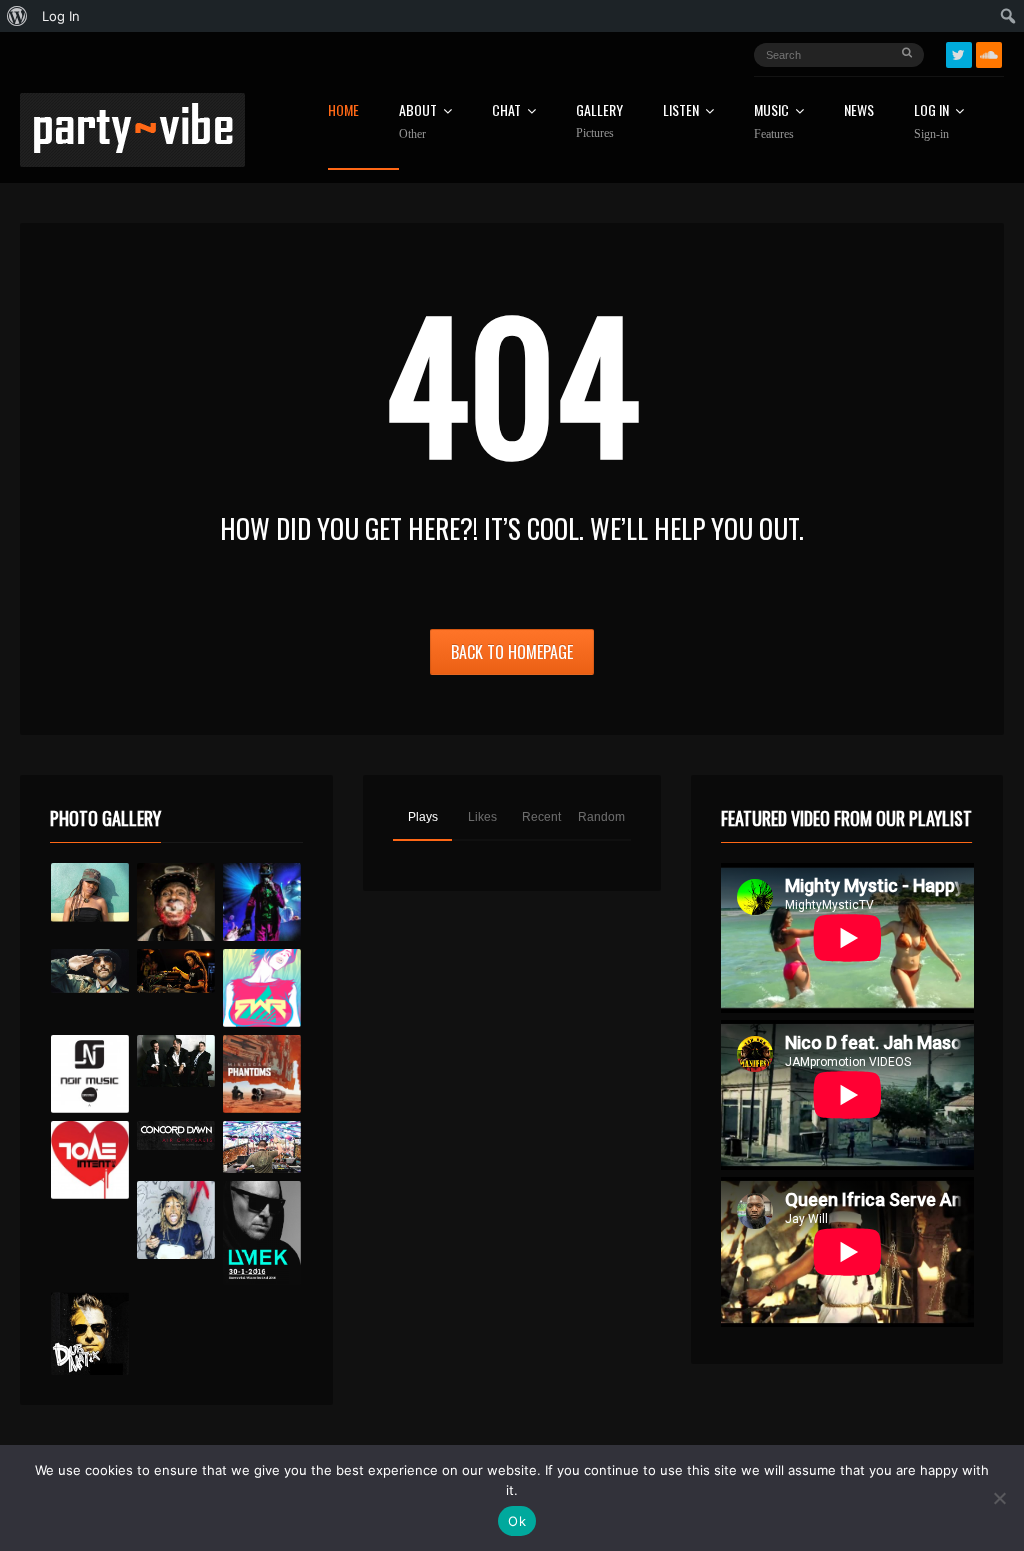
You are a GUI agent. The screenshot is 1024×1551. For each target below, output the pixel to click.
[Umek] (262, 1233)
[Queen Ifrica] (90, 892)
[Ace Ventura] (262, 1147)
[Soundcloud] (989, 55)
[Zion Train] (176, 971)
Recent (541, 817)
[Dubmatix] (90, 1333)
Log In (931, 122)
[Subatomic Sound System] (262, 902)
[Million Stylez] (90, 971)
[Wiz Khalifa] (176, 1220)
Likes (482, 817)
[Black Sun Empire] (262, 1074)
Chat (506, 111)
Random (601, 817)
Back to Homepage (512, 652)
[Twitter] (959, 55)
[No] (999, 1498)
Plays (423, 817)
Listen (681, 111)
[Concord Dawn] (176, 1135)
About (418, 122)
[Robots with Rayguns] (262, 988)
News (859, 111)
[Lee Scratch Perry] (176, 902)
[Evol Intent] (90, 1160)
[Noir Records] (90, 1074)
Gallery (599, 121)
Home (343, 111)
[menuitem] (17, 16)
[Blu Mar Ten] (176, 1061)
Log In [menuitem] (61, 16)
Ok (517, 1521)
